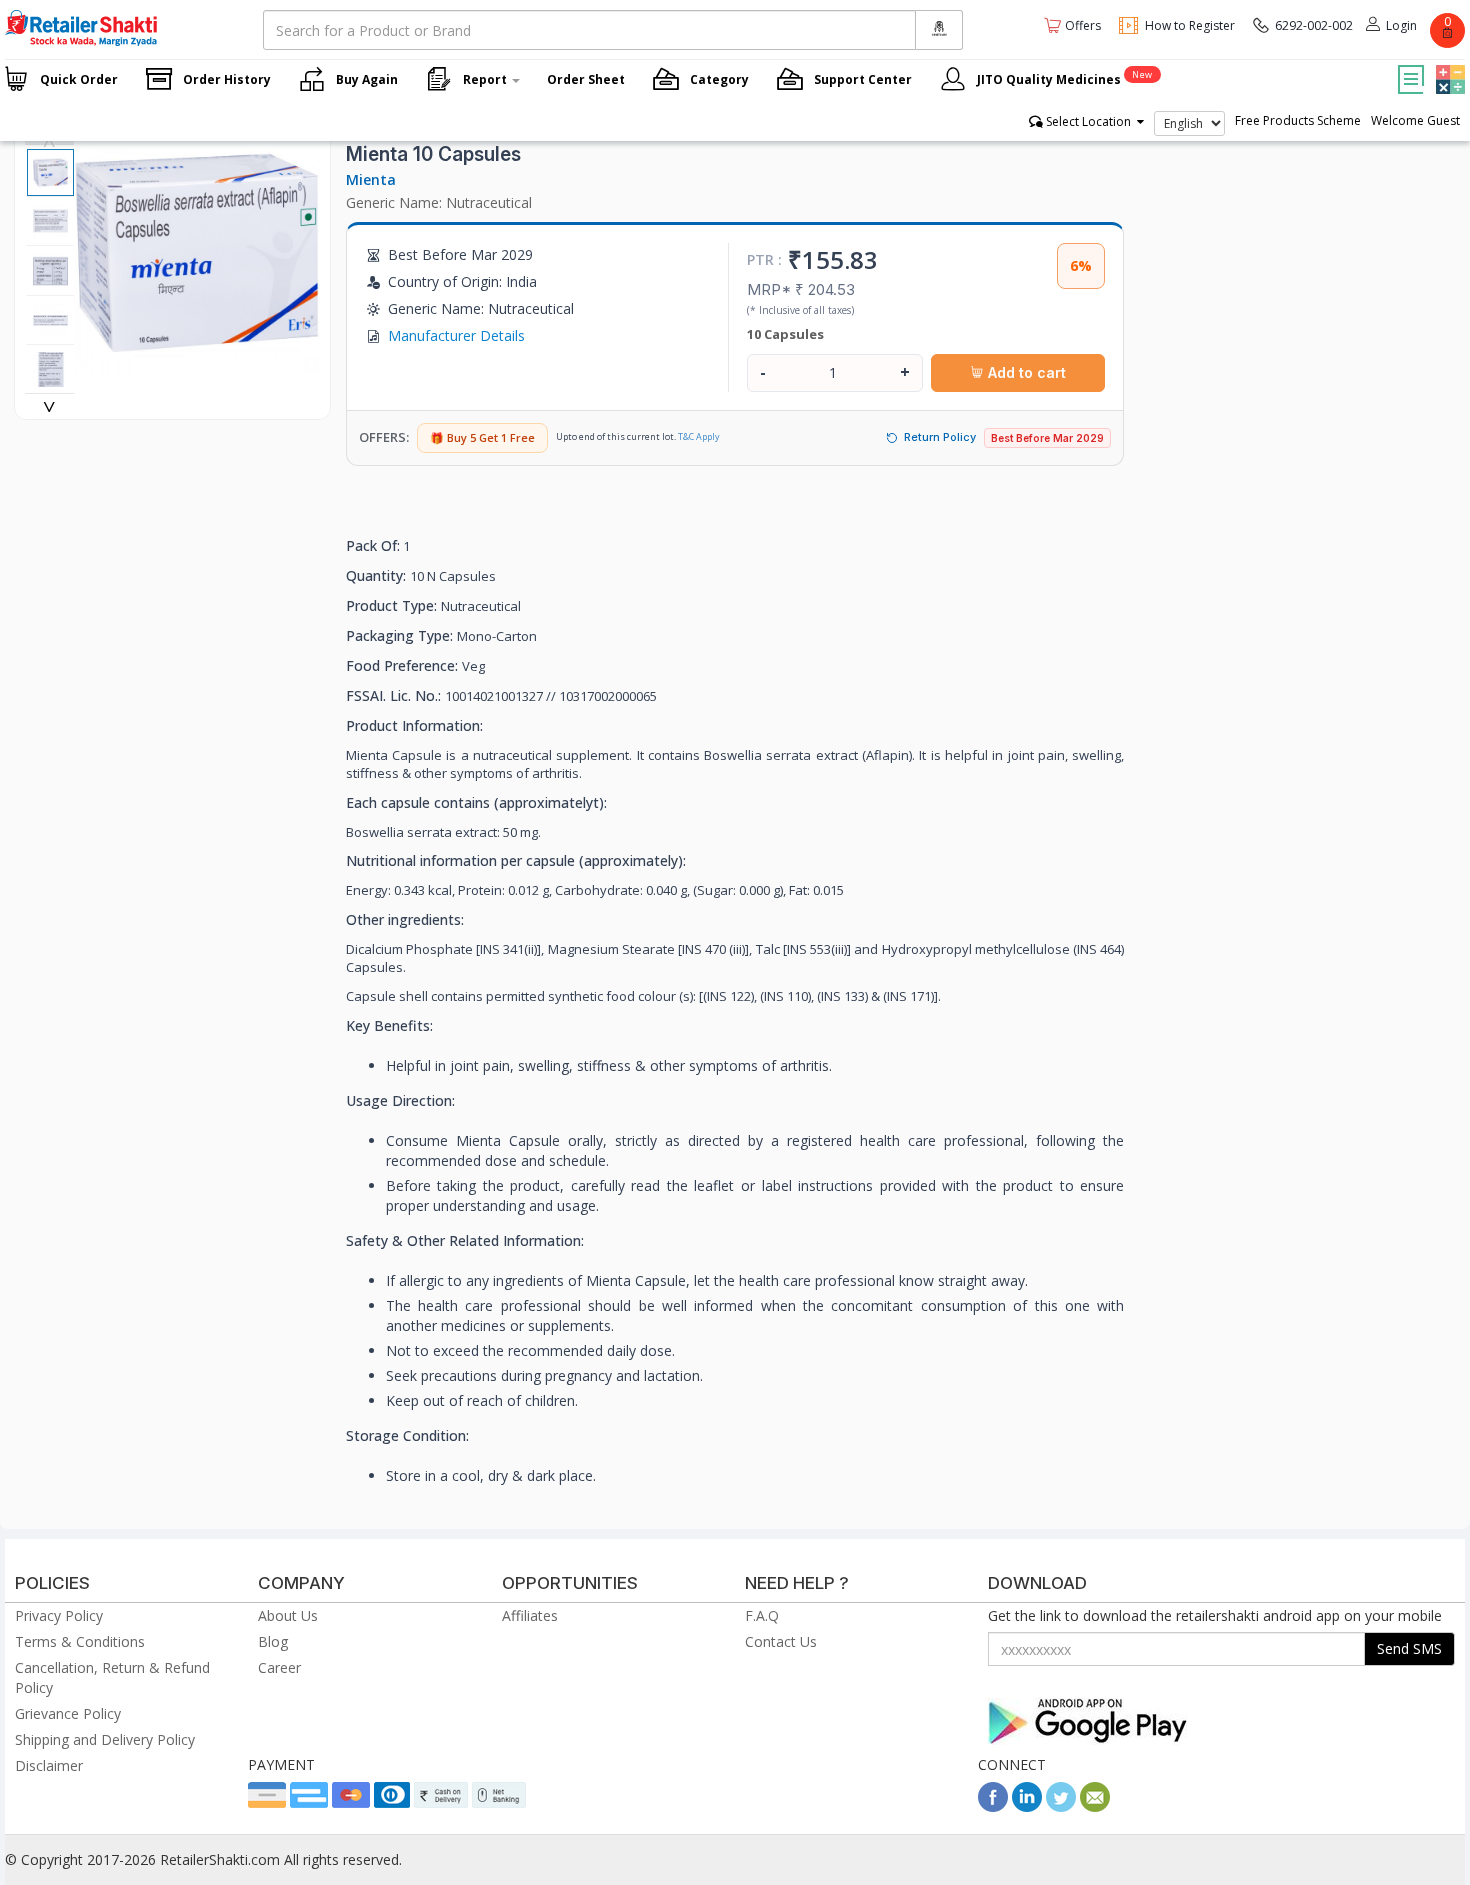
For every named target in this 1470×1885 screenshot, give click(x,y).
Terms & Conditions (80, 1641)
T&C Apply (699, 436)
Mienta (371, 179)
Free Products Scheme (1298, 120)
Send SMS (1409, 1648)
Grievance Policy (68, 1713)
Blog (273, 1641)
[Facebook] (993, 1806)
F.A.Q (762, 1615)
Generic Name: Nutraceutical (439, 202)
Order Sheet (586, 79)
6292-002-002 (1314, 25)
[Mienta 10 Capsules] (197, 364)
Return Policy (940, 437)
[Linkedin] (1027, 1806)
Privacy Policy (59, 1615)
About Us (288, 1615)
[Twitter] (1061, 1806)
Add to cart (1025, 372)
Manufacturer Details (456, 335)
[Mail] (1095, 1806)
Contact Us (781, 1641)
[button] (1448, 65)
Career (279, 1667)
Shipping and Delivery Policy (105, 1739)
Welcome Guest (1415, 120)
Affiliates (530, 1615)
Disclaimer (49, 1765)
